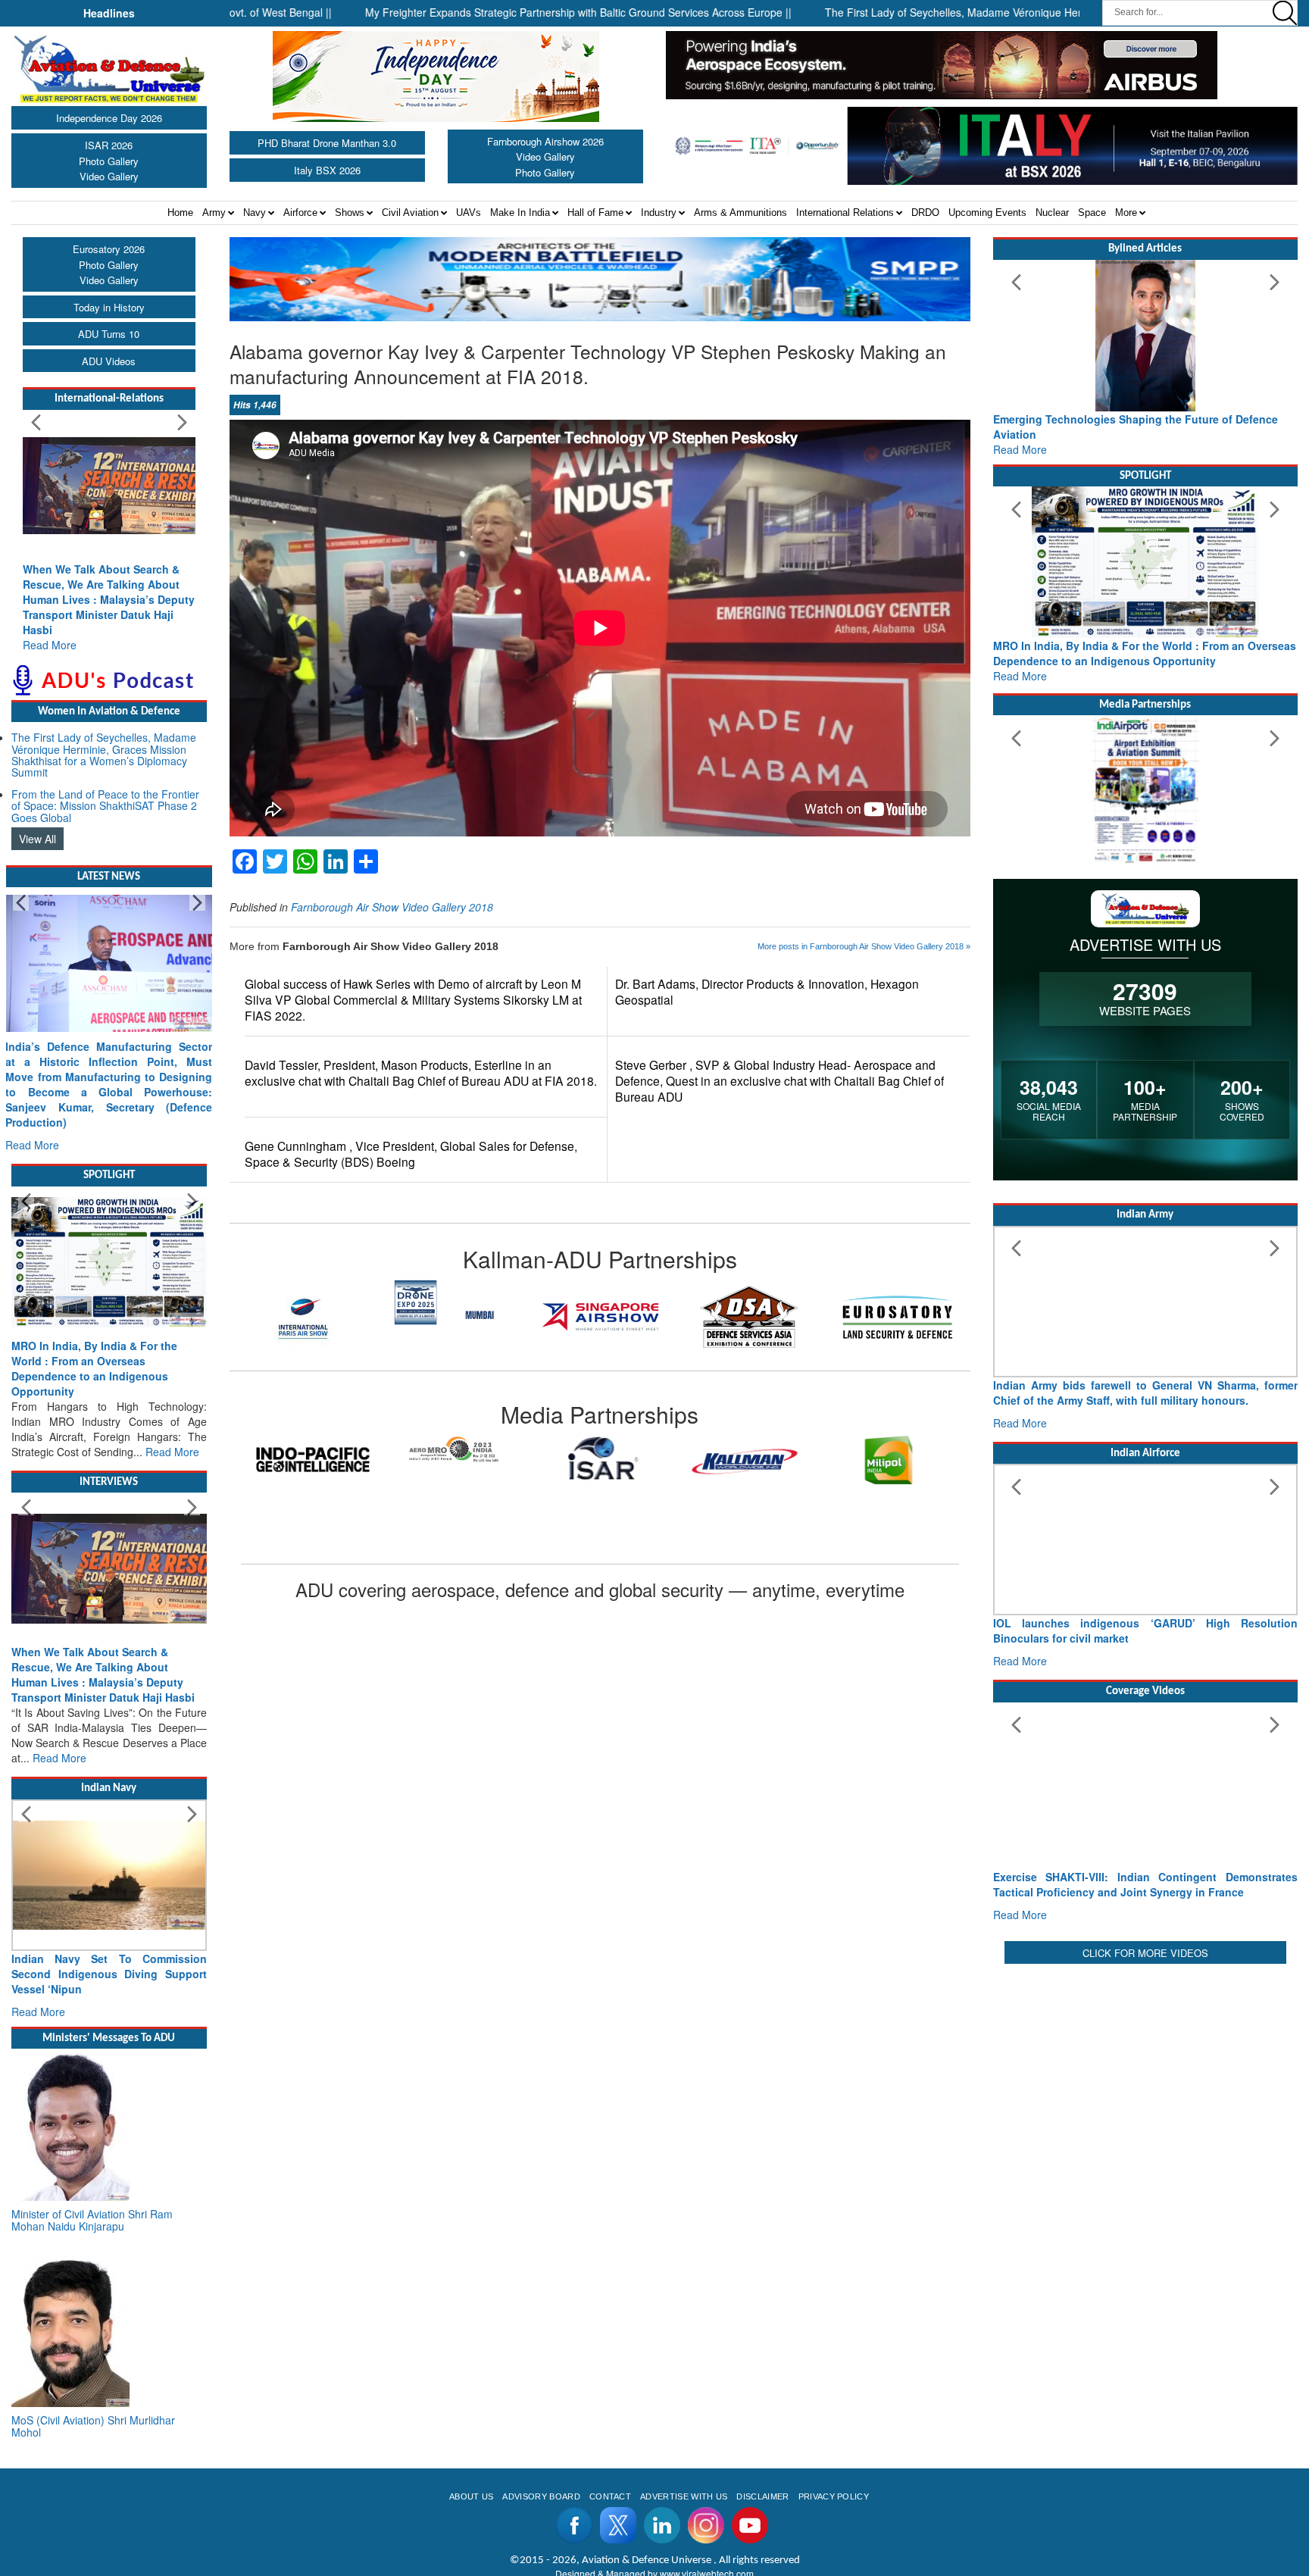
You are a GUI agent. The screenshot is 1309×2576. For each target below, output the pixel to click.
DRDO (925, 213)
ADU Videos (109, 361)
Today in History (109, 307)
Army (214, 213)
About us (472, 2496)
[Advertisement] (1145, 2074)
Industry (659, 213)
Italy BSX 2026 (327, 170)
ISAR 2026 (109, 145)
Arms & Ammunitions (740, 213)
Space (1092, 213)
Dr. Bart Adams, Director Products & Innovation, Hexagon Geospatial (767, 992)
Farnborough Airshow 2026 (545, 141)
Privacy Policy (834, 2496)
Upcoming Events (987, 213)
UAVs (469, 213)
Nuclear (1052, 213)
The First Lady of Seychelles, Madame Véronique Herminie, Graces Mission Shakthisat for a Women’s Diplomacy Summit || (1003, 12)
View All (37, 839)
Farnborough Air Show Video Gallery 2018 (392, 907)
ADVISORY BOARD (541, 2496)
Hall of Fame (595, 213)
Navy (255, 213)
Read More (50, 645)
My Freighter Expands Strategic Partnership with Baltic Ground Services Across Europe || (461, 12)
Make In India (520, 213)
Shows (350, 213)
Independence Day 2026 (109, 118)
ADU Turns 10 (109, 334)
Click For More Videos (1145, 1953)
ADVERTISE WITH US (684, 2496)
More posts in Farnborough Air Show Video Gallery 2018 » (864, 946)
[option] (313, 1450)
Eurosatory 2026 (109, 249)
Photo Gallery (109, 161)
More (1126, 213)
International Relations (845, 213)
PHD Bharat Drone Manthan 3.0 (327, 143)
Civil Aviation (410, 213)
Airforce (300, 213)
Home (180, 213)
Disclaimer (762, 2496)
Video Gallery (109, 176)
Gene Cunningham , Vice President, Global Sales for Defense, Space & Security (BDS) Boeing (411, 1154)
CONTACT (610, 2496)
